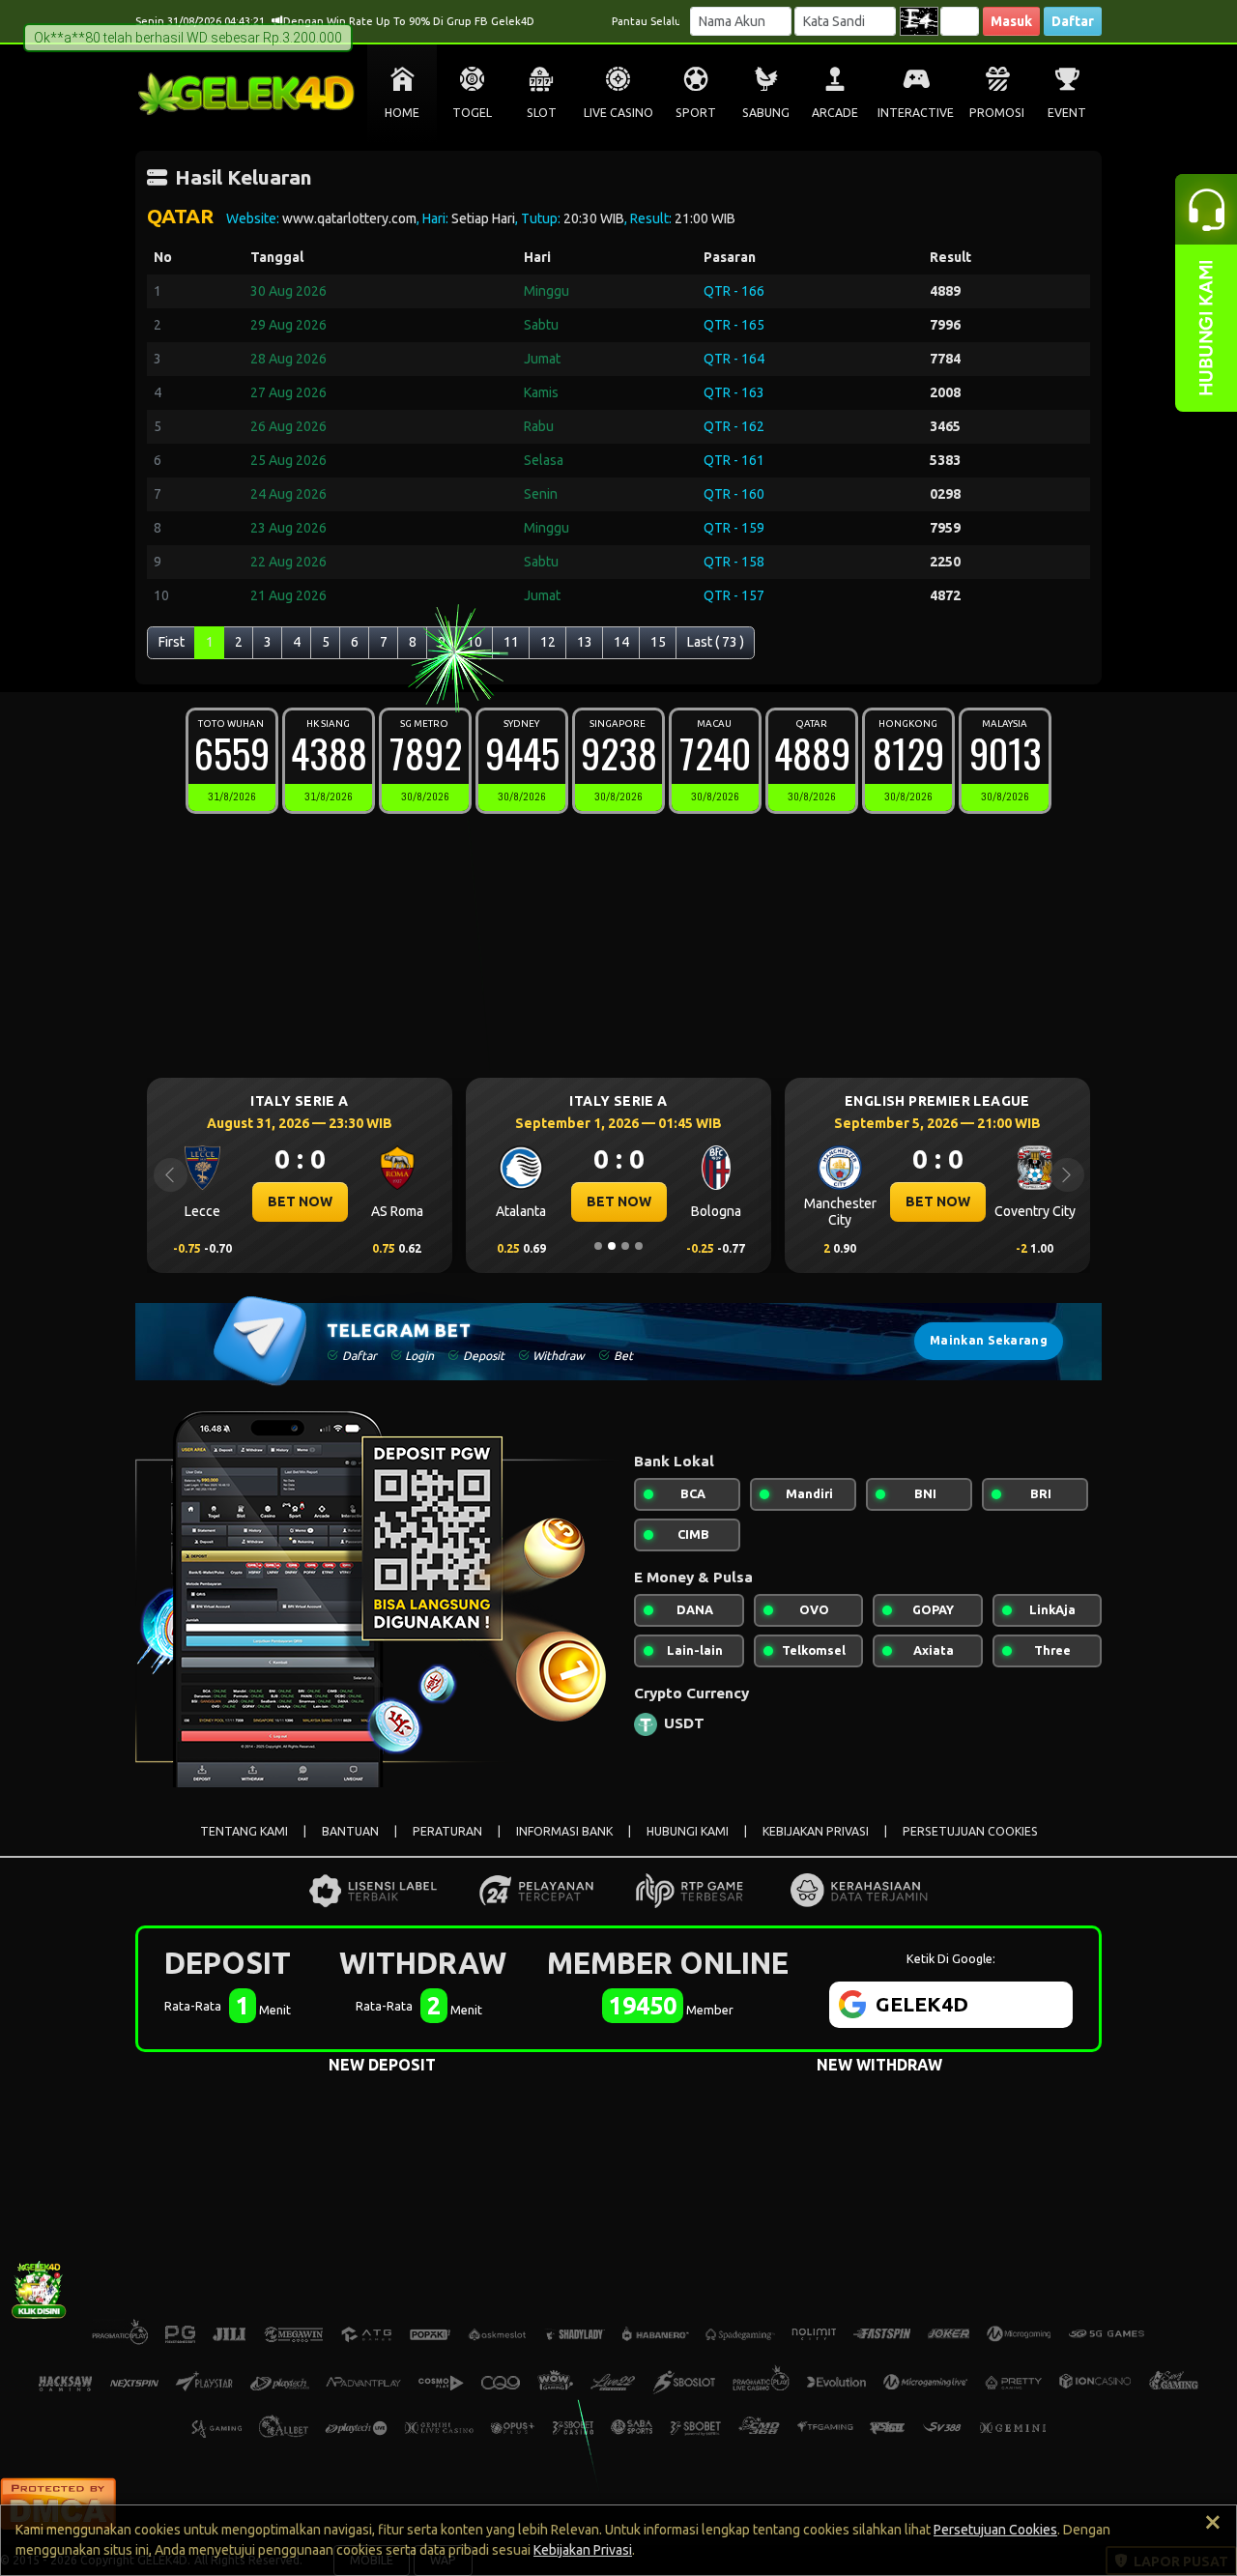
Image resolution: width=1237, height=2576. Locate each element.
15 (658, 642)
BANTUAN (350, 1831)
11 (511, 642)
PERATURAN (447, 1831)
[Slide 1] (598, 1246)
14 (621, 642)
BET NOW (300, 1201)
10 (475, 642)
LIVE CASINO (618, 113)
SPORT (696, 113)
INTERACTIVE (916, 113)
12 (548, 642)
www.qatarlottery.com (349, 218)
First (172, 642)
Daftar (1073, 21)
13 (585, 642)
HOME (402, 113)
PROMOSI (997, 113)
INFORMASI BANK (564, 1831)
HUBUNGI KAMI (688, 1831)
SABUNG (766, 113)
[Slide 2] (612, 1246)
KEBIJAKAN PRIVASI (816, 1831)
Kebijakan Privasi (583, 2550)
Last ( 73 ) (716, 642)
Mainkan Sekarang (989, 1340)
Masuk (1011, 21)
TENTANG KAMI (244, 1831)
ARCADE (835, 113)
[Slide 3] (625, 1246)
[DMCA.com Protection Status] (58, 2502)
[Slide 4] (639, 1246)
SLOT (542, 113)
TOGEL (472, 113)
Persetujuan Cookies (995, 2530)
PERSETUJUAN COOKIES (970, 1831)
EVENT (1067, 113)
